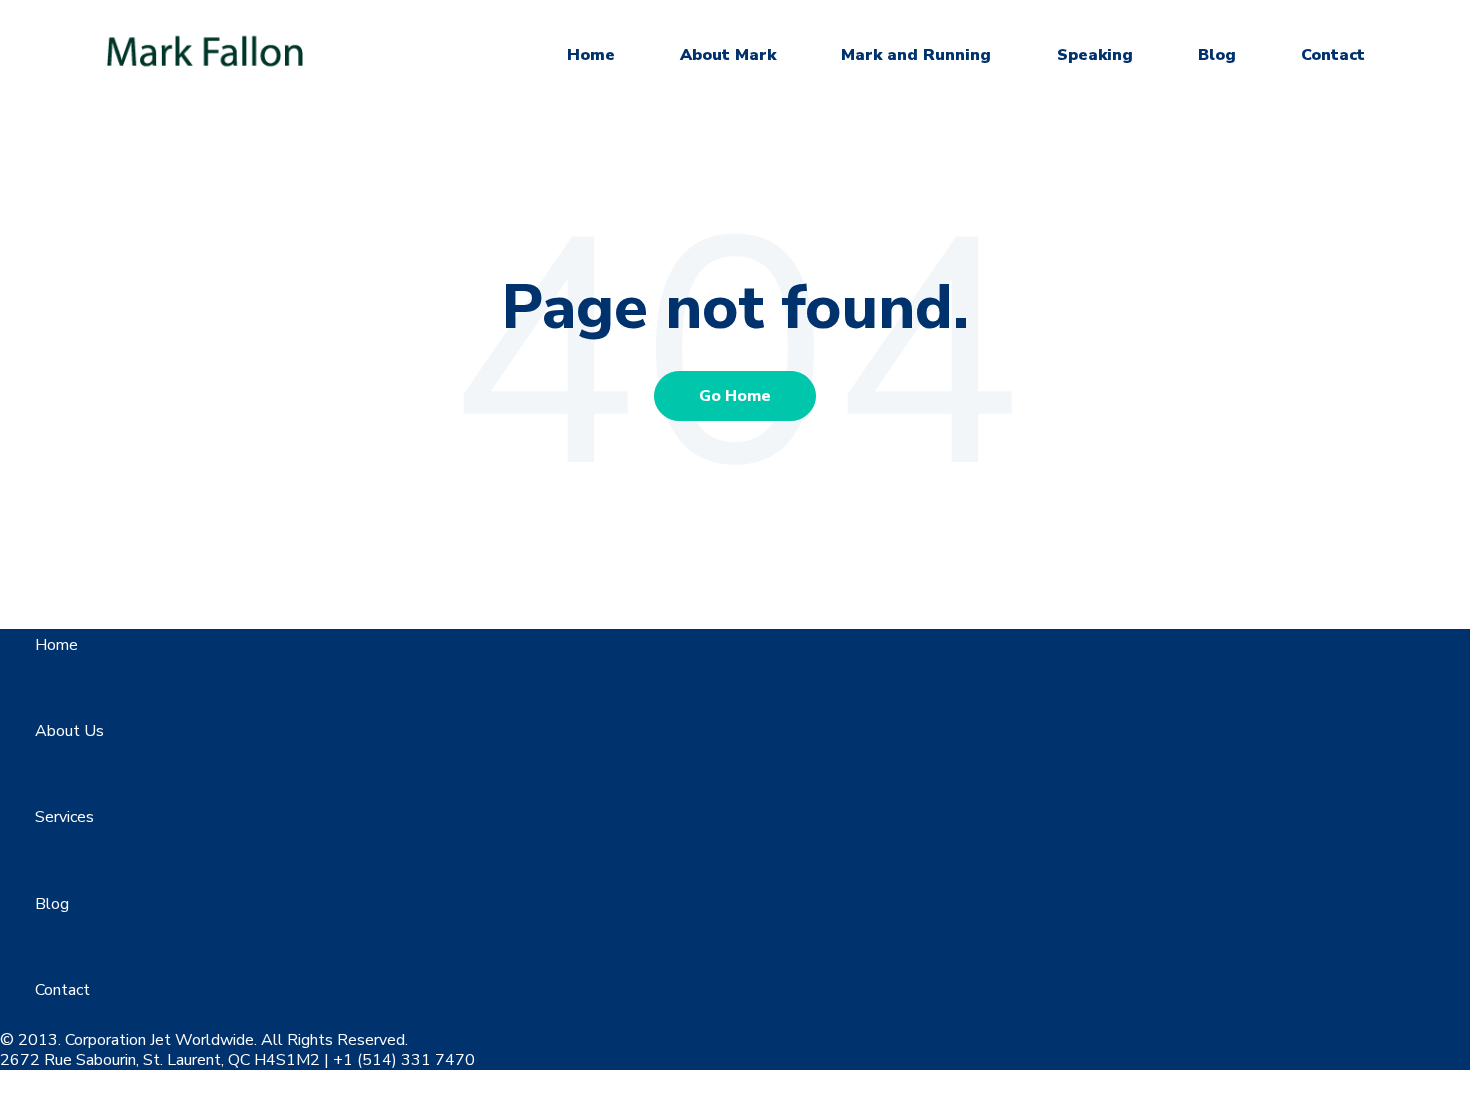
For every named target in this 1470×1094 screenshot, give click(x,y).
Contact (1333, 55)
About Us (69, 731)
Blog (1217, 55)
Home (591, 55)
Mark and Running (916, 55)
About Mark (728, 55)
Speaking (1095, 55)
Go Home (735, 396)
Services (64, 817)
